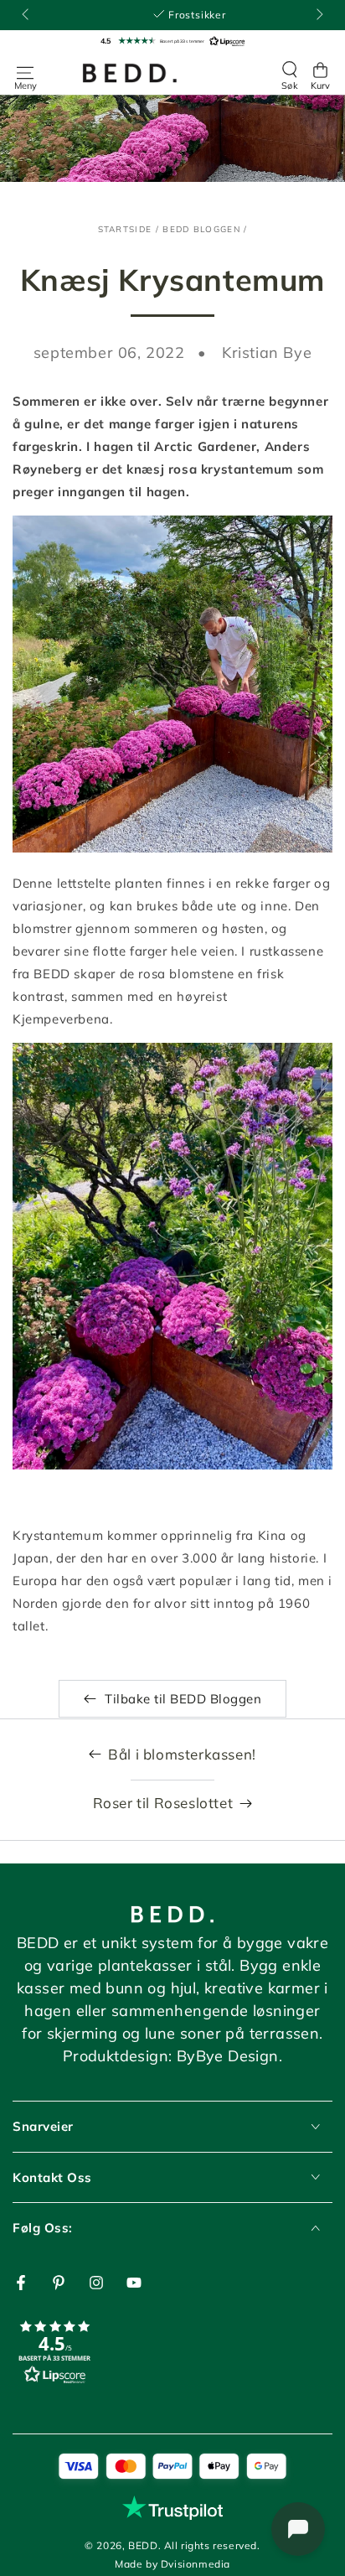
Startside (125, 229)
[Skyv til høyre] (318, 15)
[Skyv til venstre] (27, 15)
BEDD (143, 2545)
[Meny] (25, 73)
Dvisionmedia (196, 2564)
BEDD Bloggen (201, 229)
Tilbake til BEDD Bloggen (183, 1699)
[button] (172, 41)
